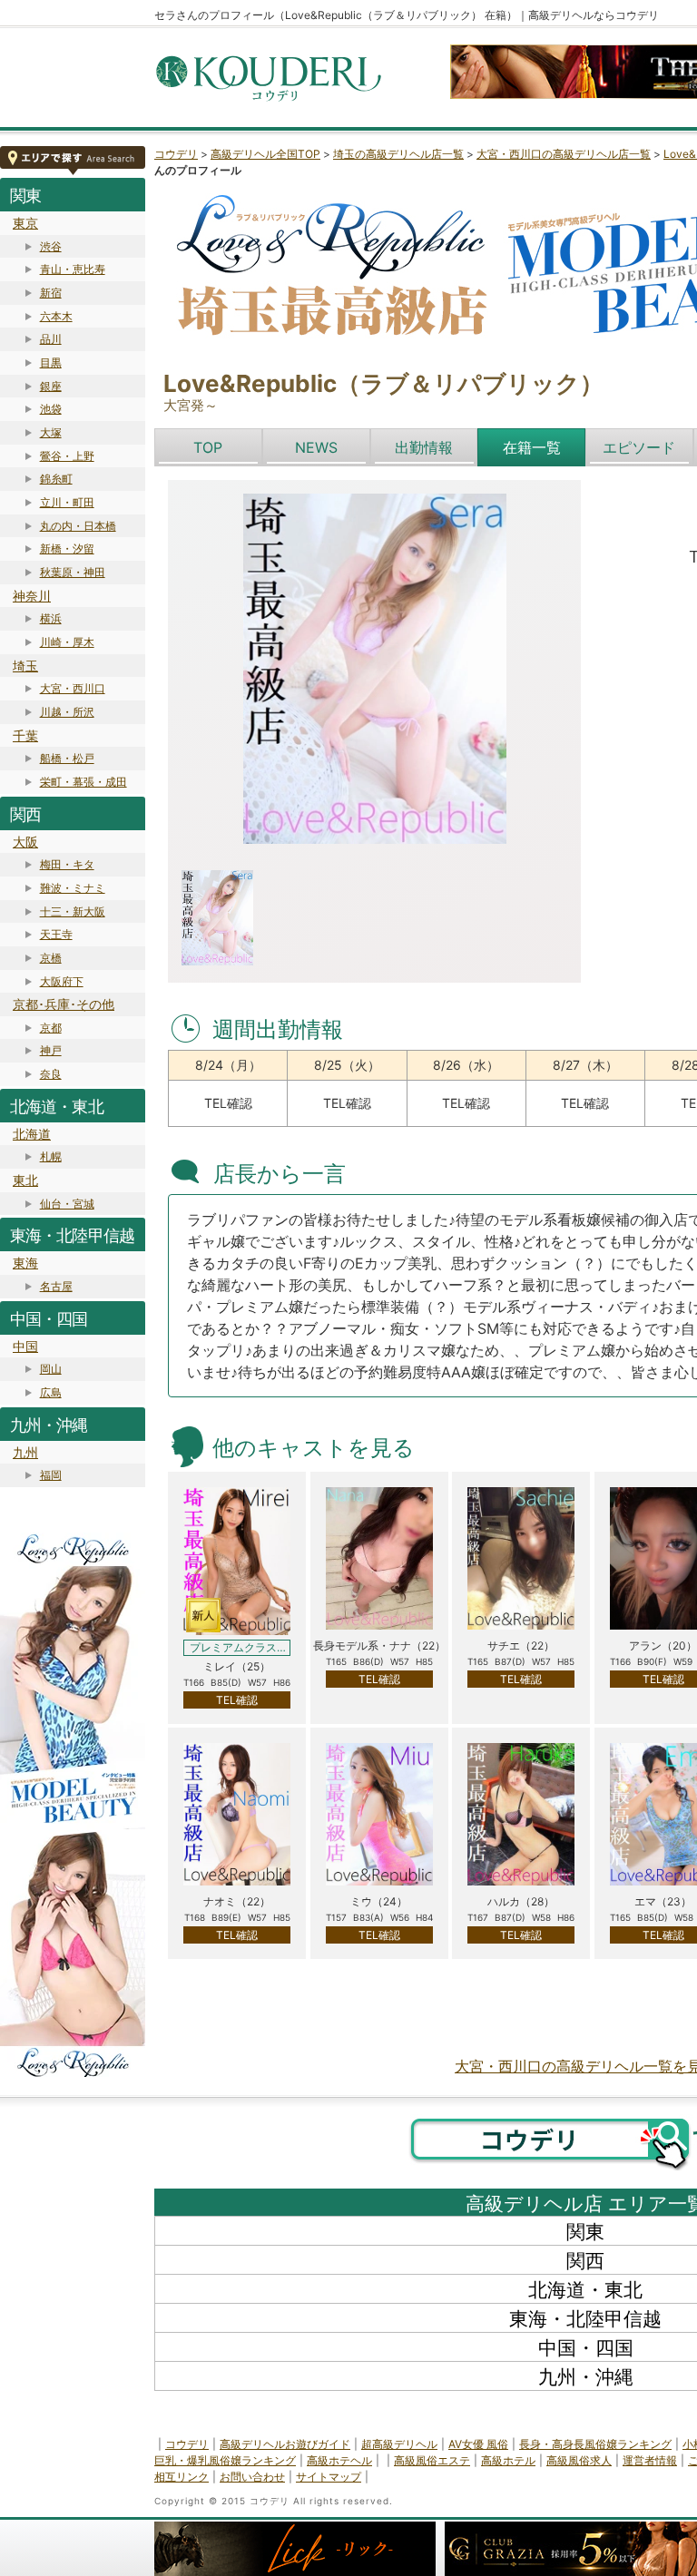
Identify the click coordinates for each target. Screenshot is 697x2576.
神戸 (51, 1050)
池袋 (51, 409)
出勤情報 (424, 447)
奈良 (51, 1074)
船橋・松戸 (67, 758)
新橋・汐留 (67, 549)
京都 (51, 1028)
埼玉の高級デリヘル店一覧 (398, 154)
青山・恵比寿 (73, 269)
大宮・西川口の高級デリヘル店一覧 (564, 154)
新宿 (51, 293)
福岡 (51, 1475)
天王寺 (56, 934)
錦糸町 (56, 479)
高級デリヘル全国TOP (265, 154)
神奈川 (32, 596)
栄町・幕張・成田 (83, 782)
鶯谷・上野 (67, 456)
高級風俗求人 (579, 2460)
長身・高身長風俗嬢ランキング (595, 2444)
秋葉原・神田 (73, 572)
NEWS (316, 447)
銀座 (51, 386)
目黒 (51, 362)
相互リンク (182, 2477)
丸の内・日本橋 (78, 526)
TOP (208, 447)
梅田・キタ (67, 864)
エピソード (639, 447)
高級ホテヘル (339, 2460)
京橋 (51, 958)
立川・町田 (67, 502)
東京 (25, 223)
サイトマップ (329, 2477)
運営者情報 (650, 2460)
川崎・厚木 (67, 642)
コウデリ (176, 154)
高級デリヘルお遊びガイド (285, 2444)
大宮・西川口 (73, 688)
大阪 (25, 842)
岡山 (51, 1369)
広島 (51, 1392)
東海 (25, 1263)
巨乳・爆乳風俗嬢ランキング (225, 2460)
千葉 (25, 735)
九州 (25, 1452)
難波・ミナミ (73, 888)
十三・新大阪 (73, 911)
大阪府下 (62, 981)
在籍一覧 (532, 447)
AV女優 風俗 (478, 2444)
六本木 (56, 316)
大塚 (51, 432)
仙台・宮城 (67, 1204)
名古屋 (56, 1286)
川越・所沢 (67, 712)
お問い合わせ (252, 2477)
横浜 (51, 618)
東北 (25, 1180)
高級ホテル (508, 2460)
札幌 (51, 1156)
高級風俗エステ (432, 2460)
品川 (51, 339)
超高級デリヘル (399, 2444)
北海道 (32, 1134)
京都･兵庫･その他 (64, 1004)
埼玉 (25, 666)
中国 (25, 1346)
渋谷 (51, 246)
